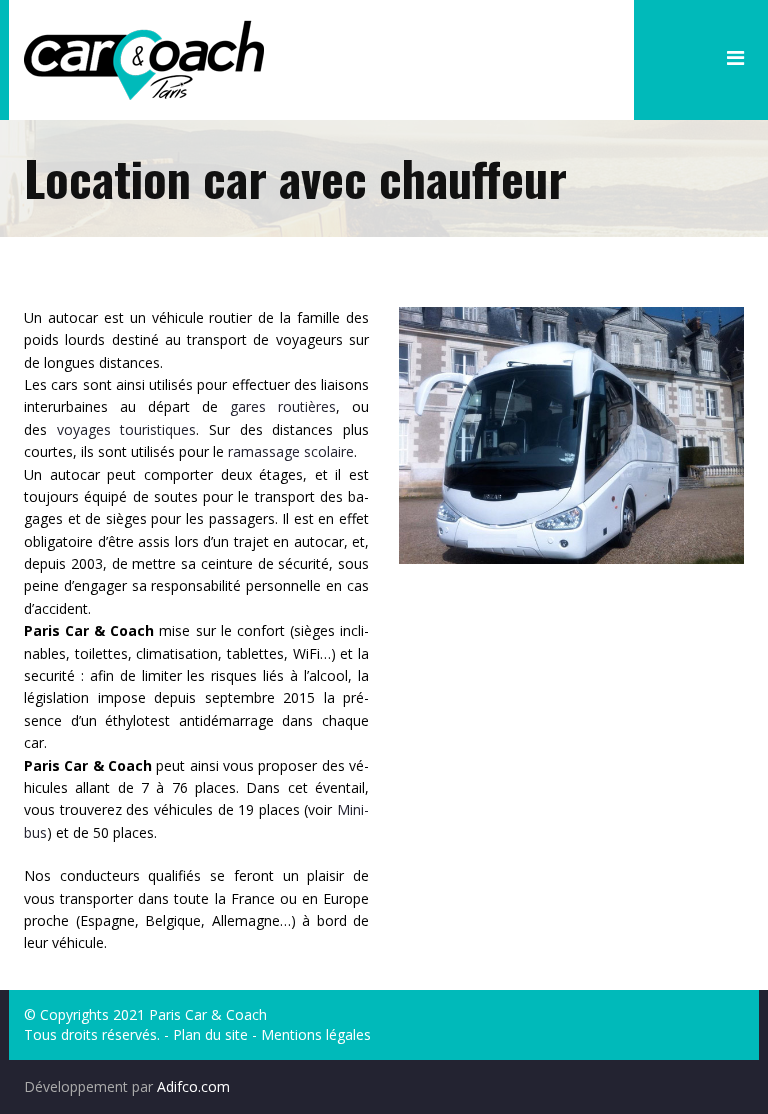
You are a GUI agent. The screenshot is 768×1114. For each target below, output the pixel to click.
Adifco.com (193, 1086)
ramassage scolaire (291, 451)
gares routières (283, 406)
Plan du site (210, 1034)
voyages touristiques (127, 429)
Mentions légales (316, 1034)
